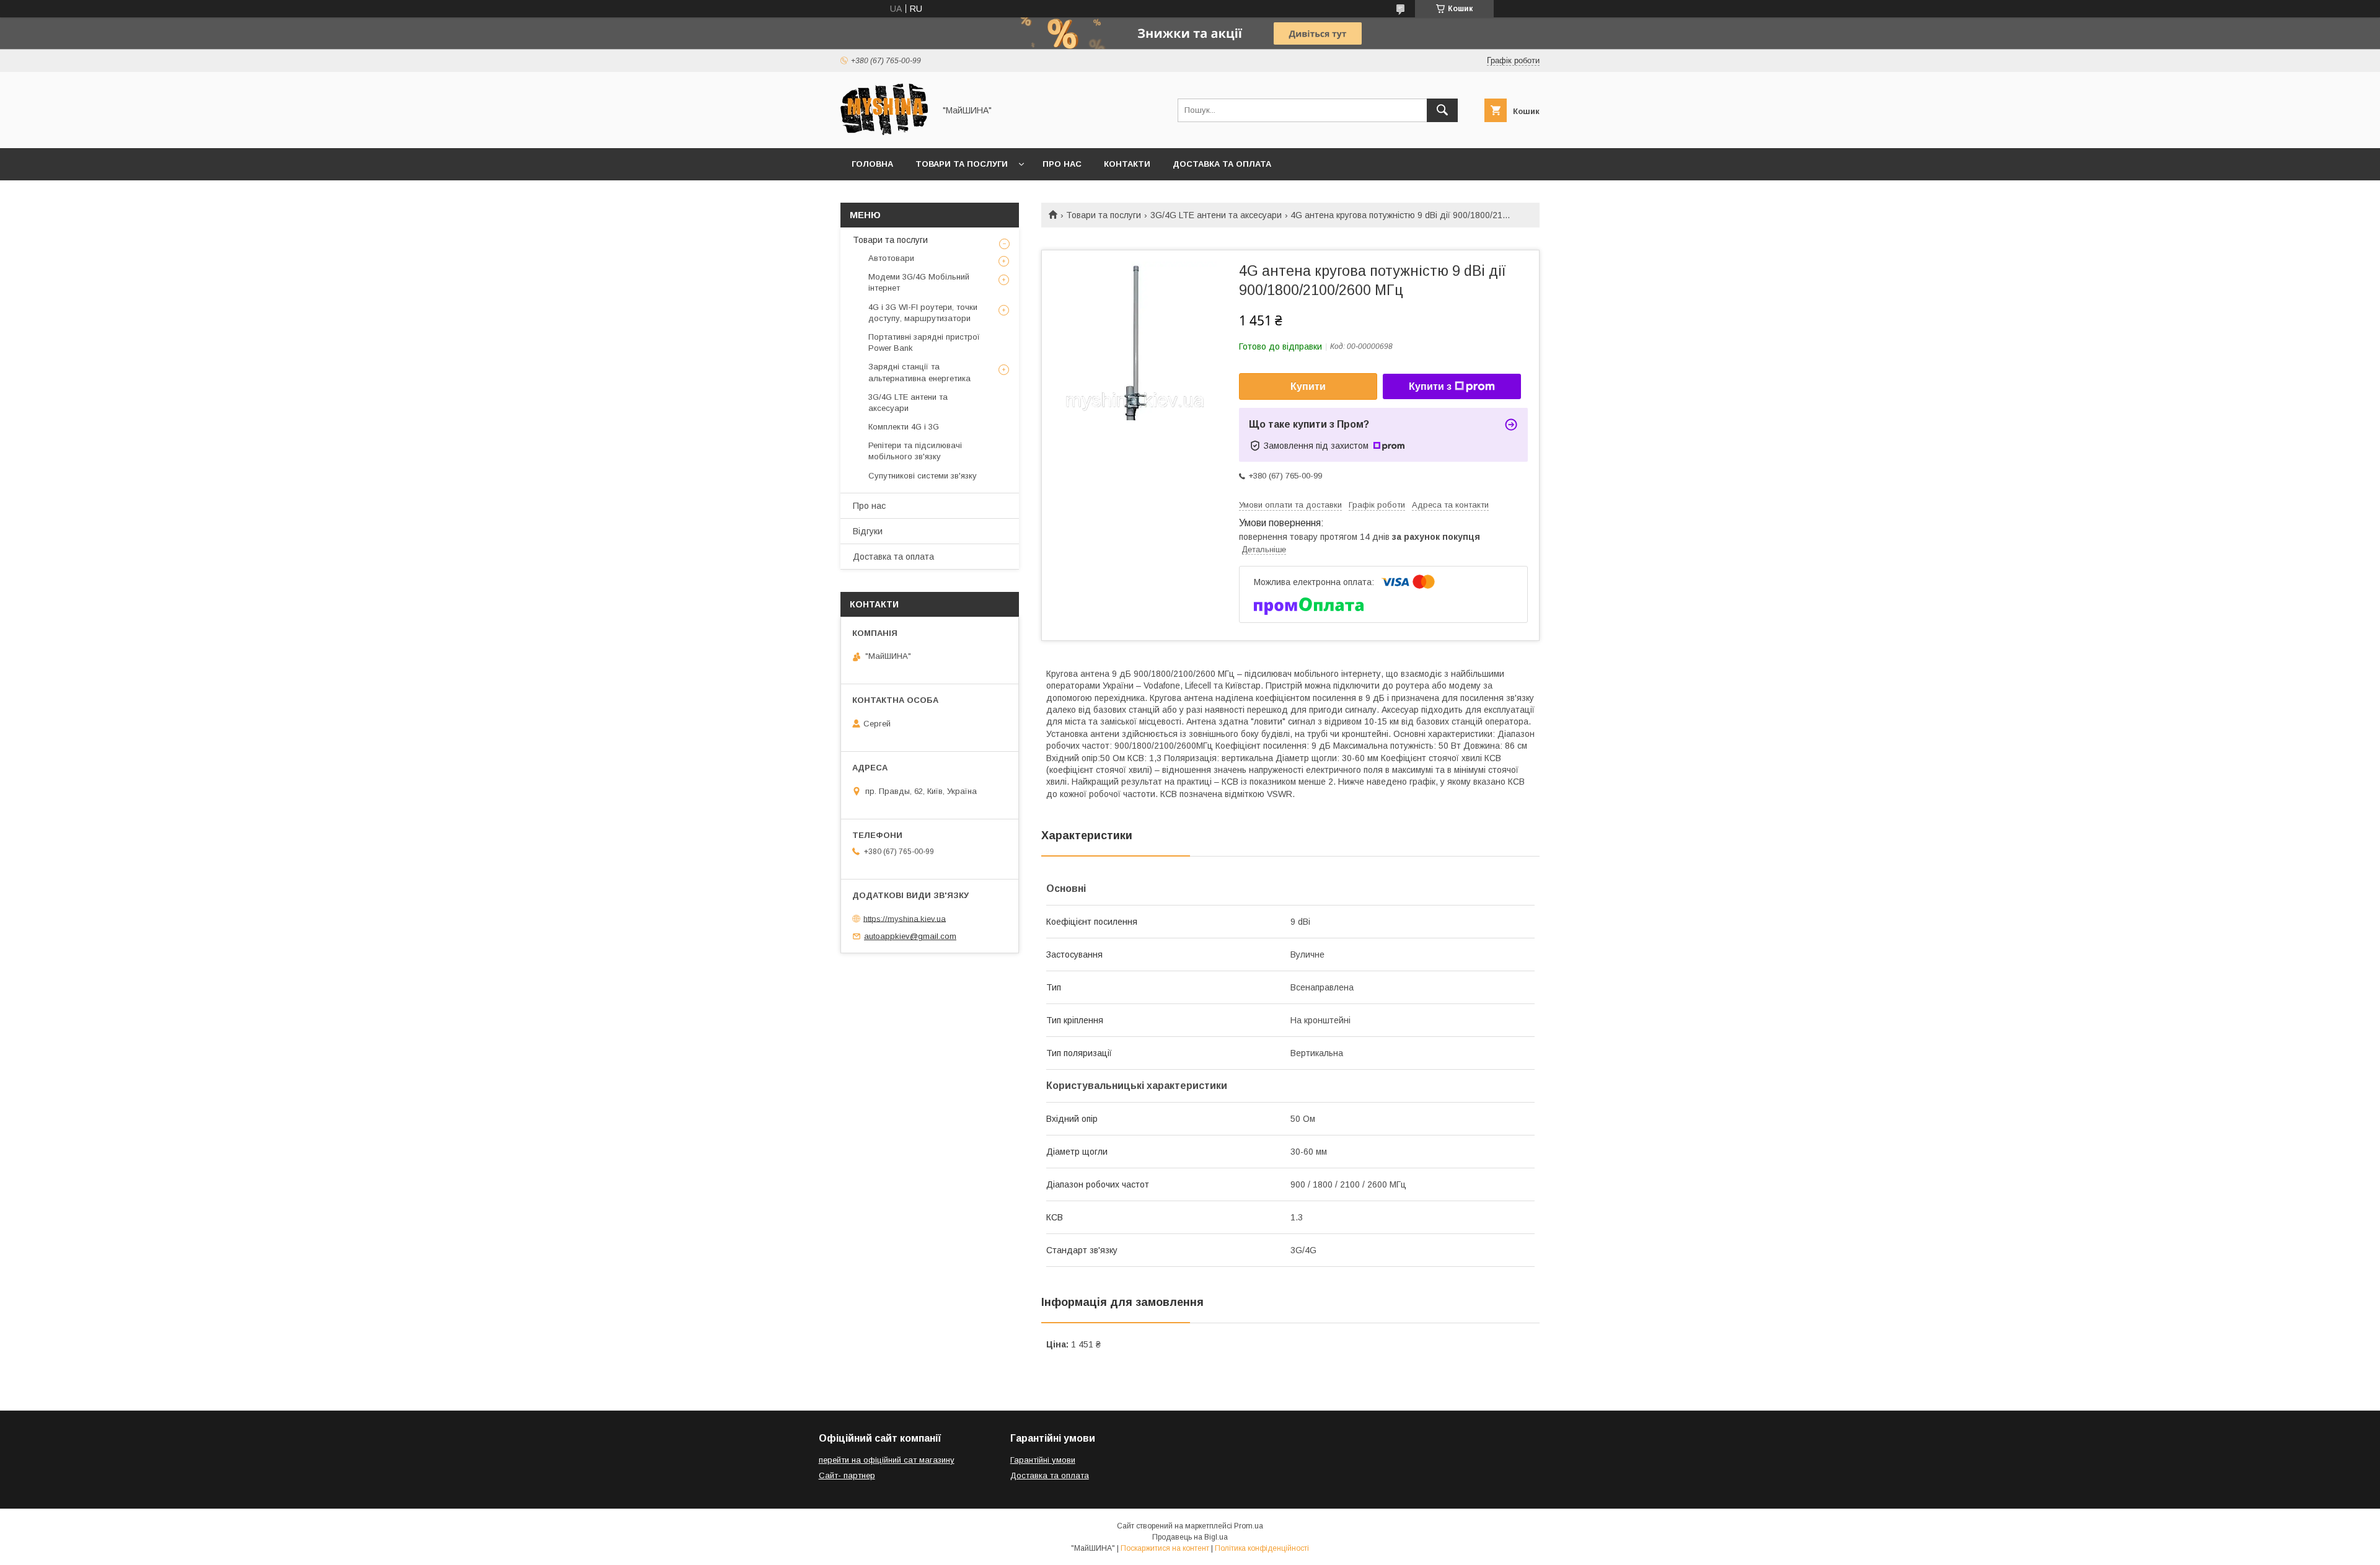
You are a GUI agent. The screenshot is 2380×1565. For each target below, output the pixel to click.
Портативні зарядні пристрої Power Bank (924, 342)
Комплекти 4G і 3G (904, 427)
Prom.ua (1249, 1526)
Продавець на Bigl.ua (1190, 1537)
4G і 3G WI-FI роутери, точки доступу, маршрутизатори (923, 313)
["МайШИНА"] (884, 132)
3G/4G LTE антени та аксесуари (1216, 215)
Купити (1308, 386)
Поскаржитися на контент (1165, 1548)
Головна (872, 164)
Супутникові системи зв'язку (923, 476)
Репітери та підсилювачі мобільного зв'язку (915, 451)
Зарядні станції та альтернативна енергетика (919, 372)
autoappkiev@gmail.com (910, 936)
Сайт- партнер (847, 1475)
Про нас (1062, 164)
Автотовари (891, 258)
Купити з (1430, 386)
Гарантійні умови (1043, 1460)
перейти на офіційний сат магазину (887, 1460)
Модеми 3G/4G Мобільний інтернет (919, 282)
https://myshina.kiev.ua (905, 918)
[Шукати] (1442, 110)
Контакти (1127, 164)
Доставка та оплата (1222, 164)
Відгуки (868, 531)
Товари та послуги (962, 164)
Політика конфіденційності (1262, 1548)
